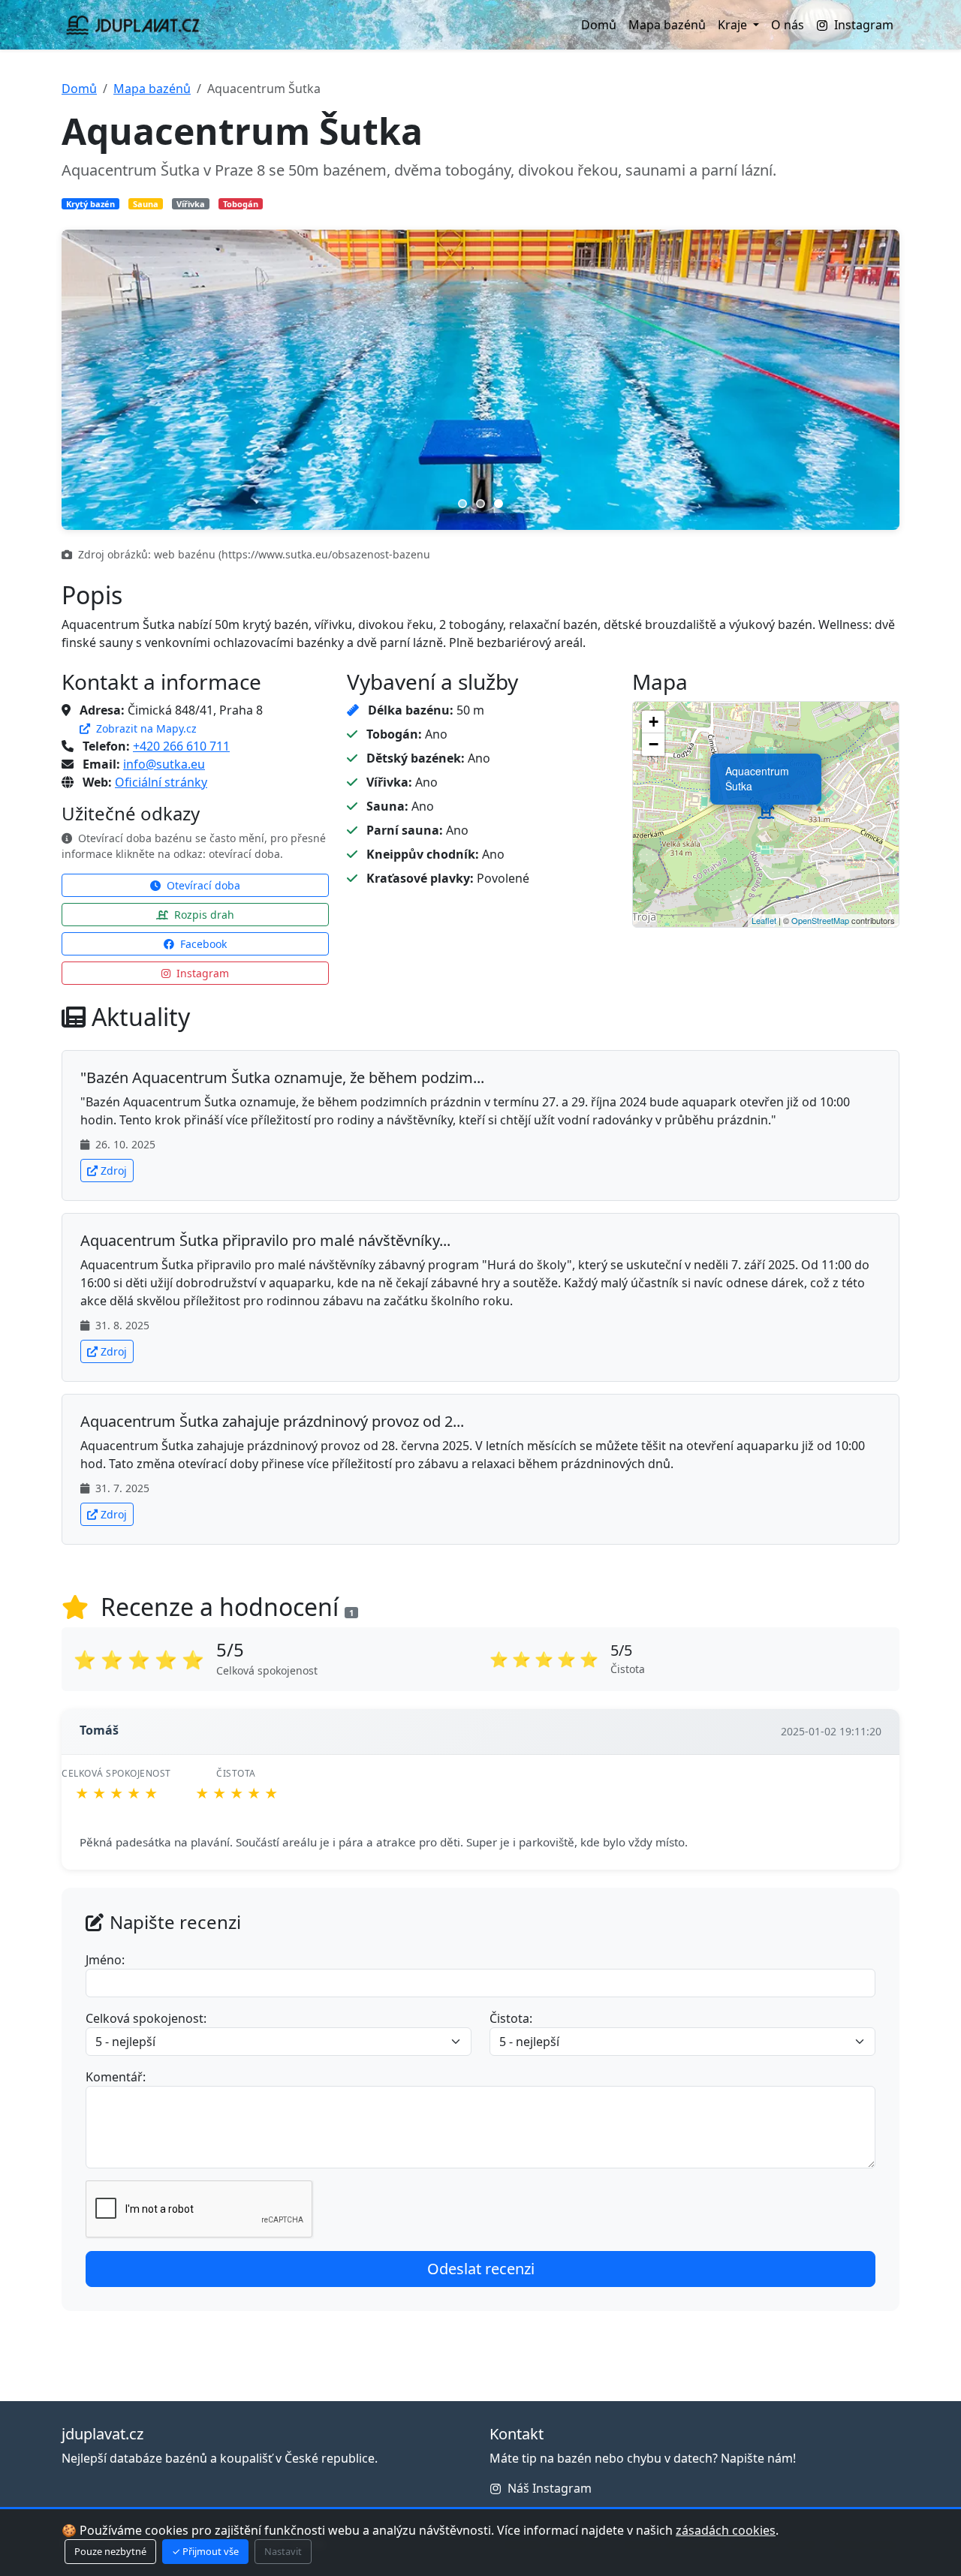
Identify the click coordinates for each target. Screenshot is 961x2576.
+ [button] (654, 722)
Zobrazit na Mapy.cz (145, 728)
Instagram (864, 25)
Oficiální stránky (161, 782)
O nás (788, 25)
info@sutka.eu (164, 764)
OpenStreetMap (820, 920)
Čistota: (511, 2018)
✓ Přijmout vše (205, 2551)
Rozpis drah (203, 915)
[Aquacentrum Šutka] (766, 814)
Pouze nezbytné (110, 2551)
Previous (92, 380)
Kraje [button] (734, 25)
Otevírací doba (202, 885)
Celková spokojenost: (146, 2018)
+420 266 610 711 (181, 746)
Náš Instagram (550, 2488)
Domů (599, 25)
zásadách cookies (726, 2530)
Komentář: (116, 2077)
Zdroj (114, 1171)
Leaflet (764, 920)
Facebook (202, 944)
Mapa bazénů (667, 25)
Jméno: (105, 1960)
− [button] (654, 744)
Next (869, 380)
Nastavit (283, 2551)
